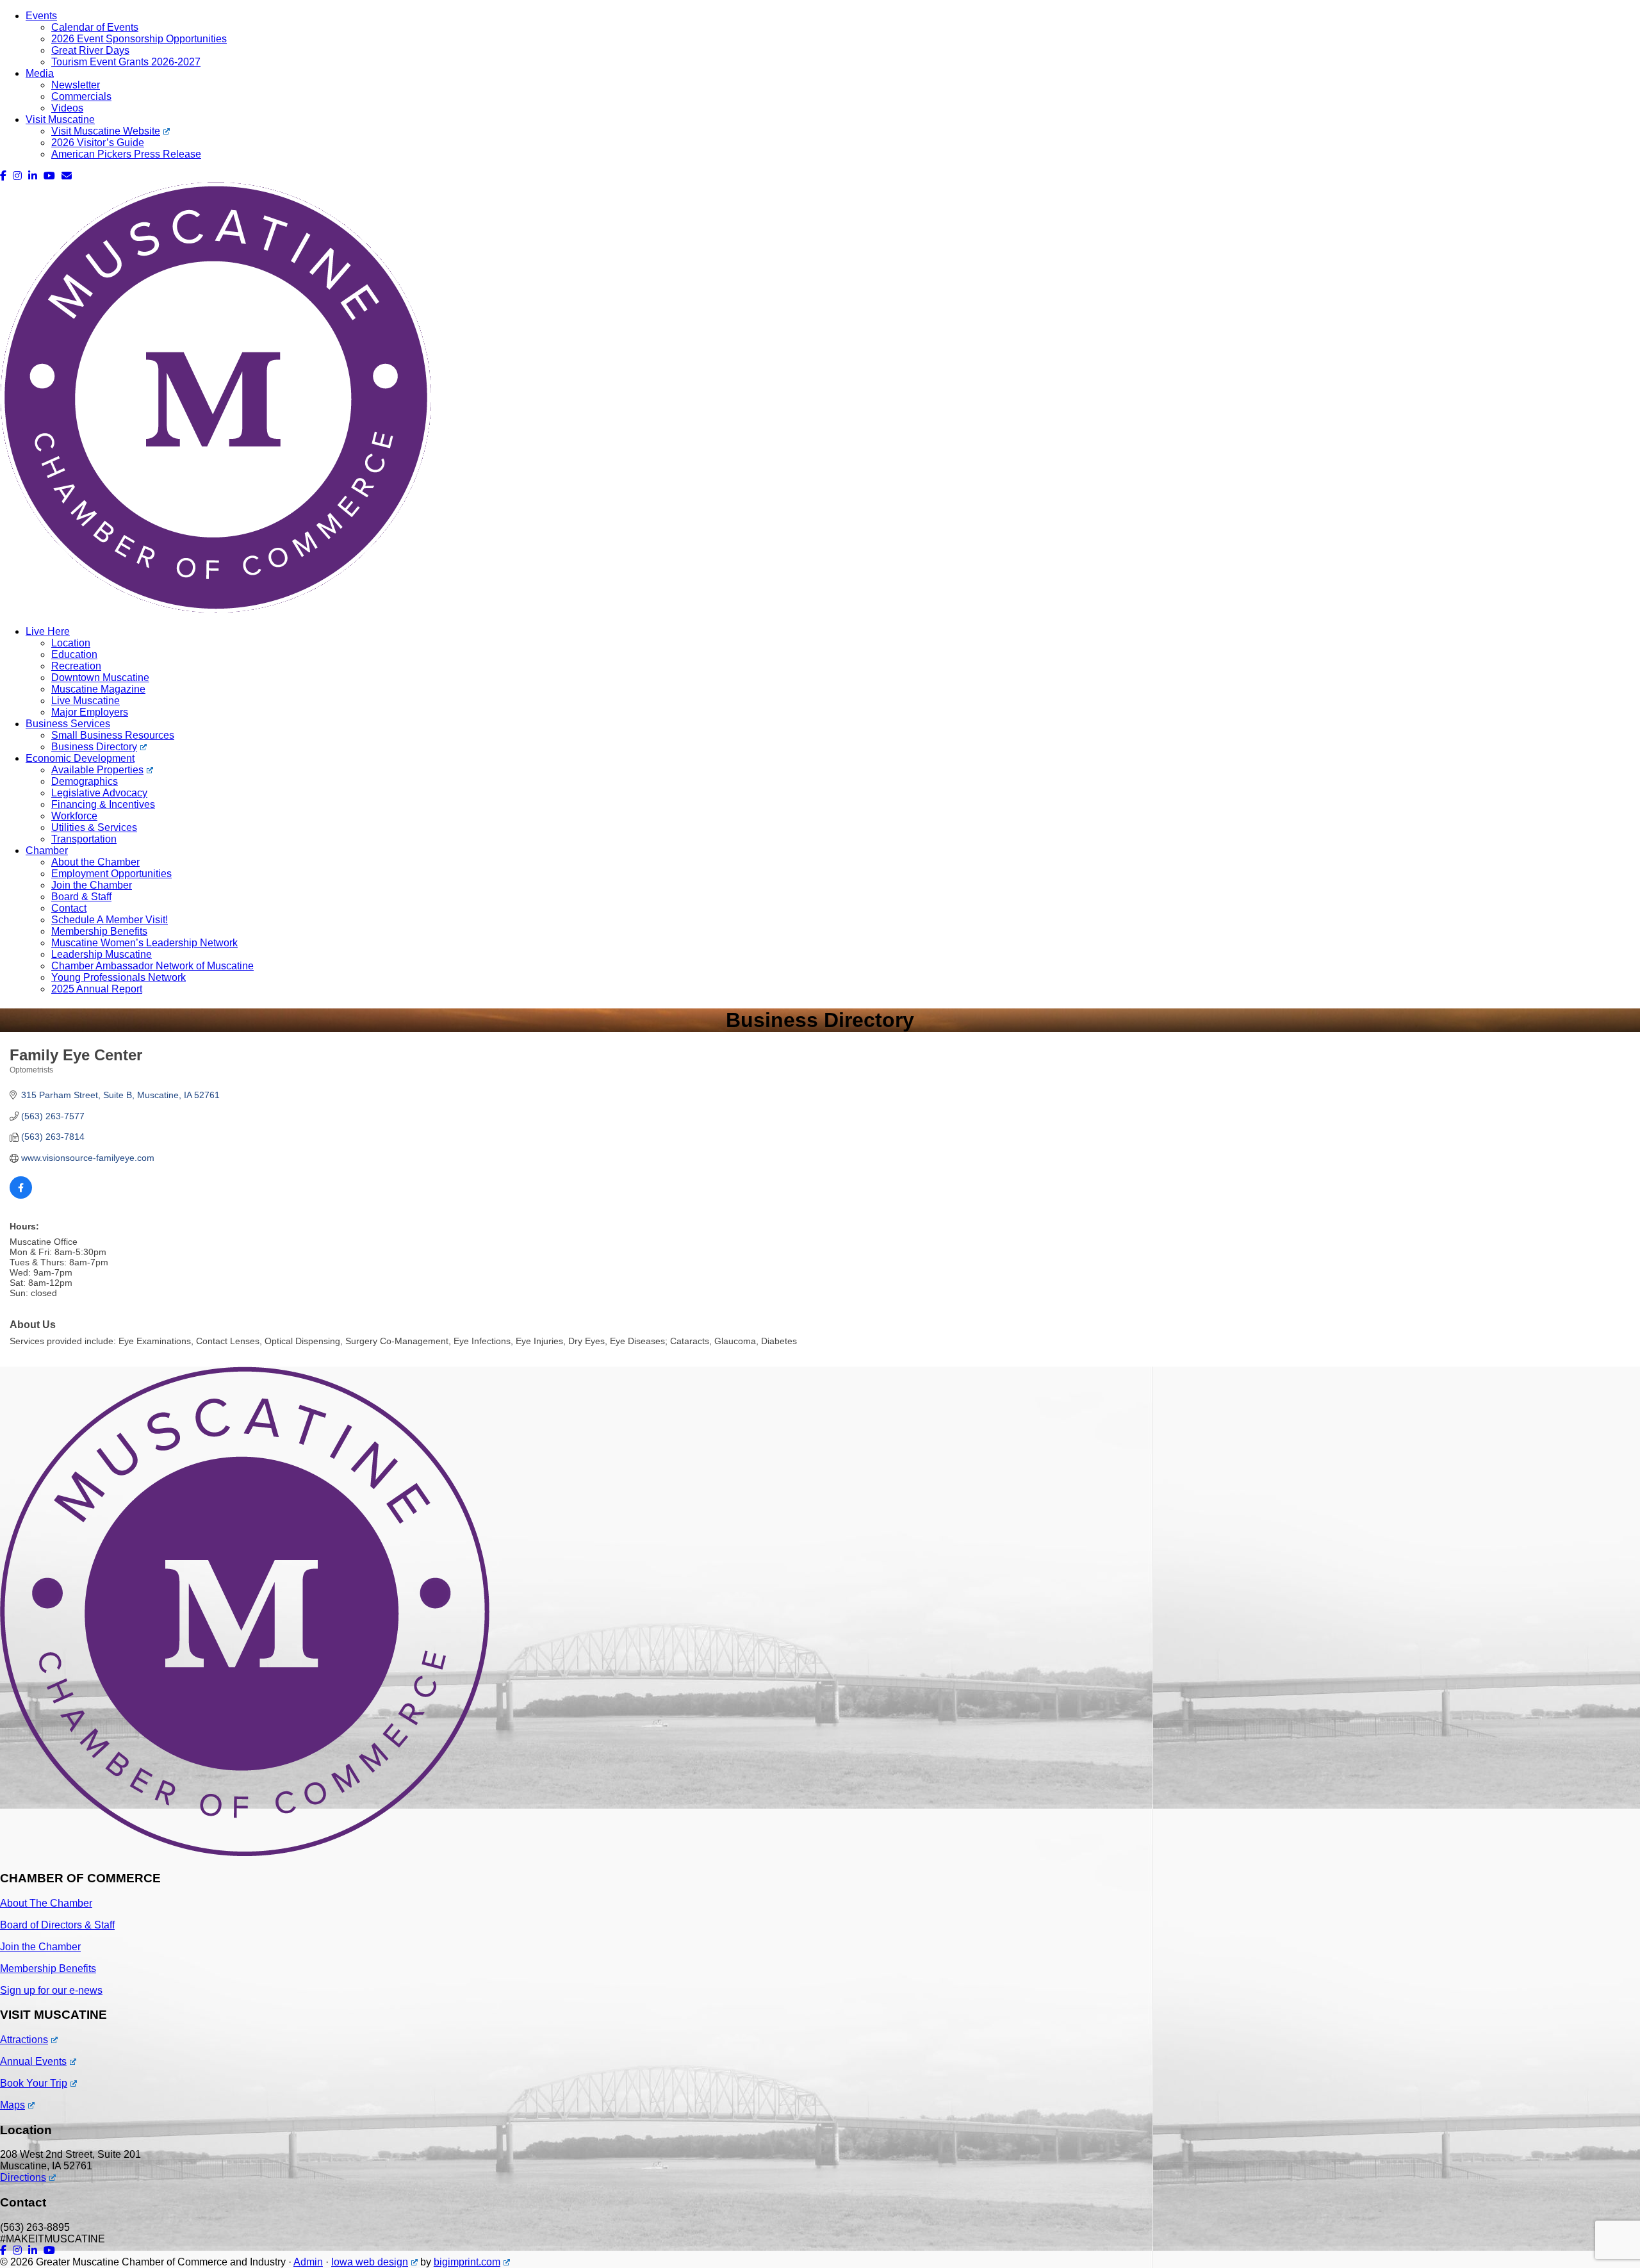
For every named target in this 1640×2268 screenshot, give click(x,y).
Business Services (68, 724)
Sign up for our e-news (51, 1990)
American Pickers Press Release (126, 154)
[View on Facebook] (21, 1196)
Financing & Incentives (103, 804)
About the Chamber (95, 862)
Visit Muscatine (60, 119)
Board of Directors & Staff (57, 1925)
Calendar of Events (95, 27)
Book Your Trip (34, 2083)
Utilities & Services (94, 827)
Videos (67, 108)
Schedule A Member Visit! (110, 920)
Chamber (47, 850)
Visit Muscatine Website (106, 131)
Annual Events (33, 2061)
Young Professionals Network (119, 977)
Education (74, 654)
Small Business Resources (113, 735)
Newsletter (76, 85)
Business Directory (94, 747)
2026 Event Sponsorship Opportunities (139, 39)
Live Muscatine (86, 701)
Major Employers (90, 712)
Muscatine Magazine (98, 689)
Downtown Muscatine (100, 678)
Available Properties (97, 770)
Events (41, 16)
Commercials (81, 96)
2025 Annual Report (97, 989)
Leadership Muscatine (102, 954)
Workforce (74, 816)
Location (71, 643)
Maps (12, 2105)
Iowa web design (370, 2262)
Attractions (24, 2040)
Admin (308, 2262)
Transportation (84, 839)
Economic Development (80, 758)
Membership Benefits (99, 931)
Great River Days (90, 50)
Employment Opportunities (111, 874)
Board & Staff (81, 897)
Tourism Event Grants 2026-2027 (126, 62)
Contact (69, 908)
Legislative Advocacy (99, 793)
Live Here (48, 631)
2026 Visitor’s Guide (98, 143)
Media (40, 73)
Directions (23, 2177)
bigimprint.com (467, 2262)
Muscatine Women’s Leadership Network (144, 943)
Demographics (85, 781)
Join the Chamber (92, 885)
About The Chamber (46, 1903)
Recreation (76, 666)
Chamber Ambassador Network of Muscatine (152, 966)
